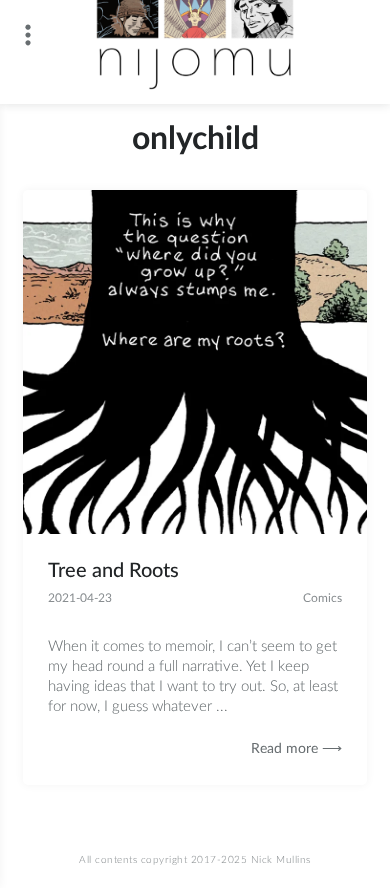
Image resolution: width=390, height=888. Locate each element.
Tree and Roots (113, 571)
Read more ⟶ (296, 749)
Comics (322, 598)
